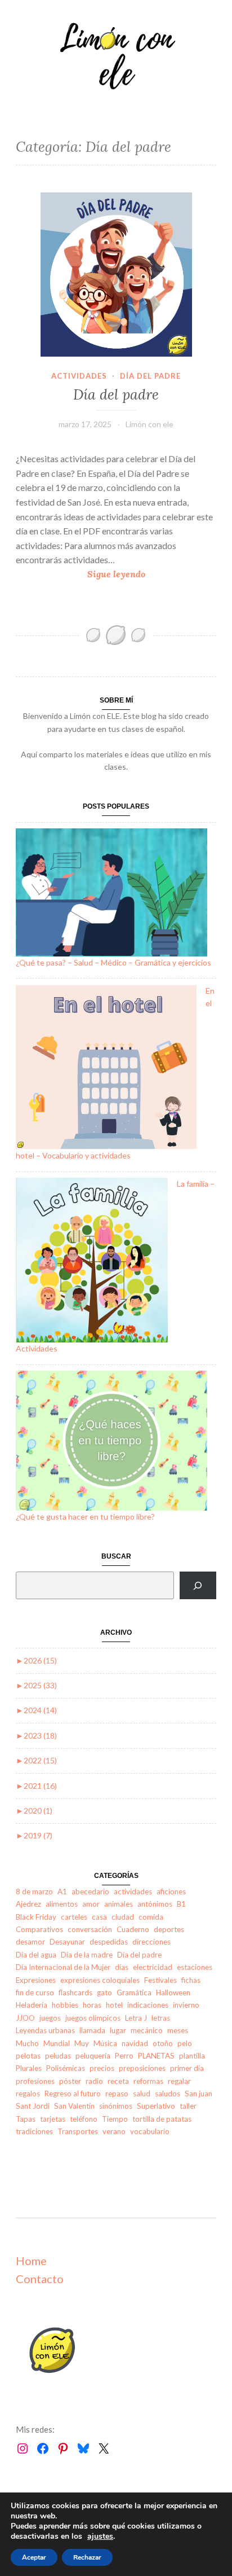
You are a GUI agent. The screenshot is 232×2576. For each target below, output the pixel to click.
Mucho (27, 2043)
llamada (92, 2030)
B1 (181, 1904)
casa (99, 1917)
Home (31, 2261)
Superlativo (156, 2106)
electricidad (153, 1967)
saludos (168, 2094)
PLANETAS (156, 2056)
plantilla (192, 2056)
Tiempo (115, 2119)
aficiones (171, 1892)
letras (161, 2018)
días (122, 1967)
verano (114, 2131)
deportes (169, 1929)
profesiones (35, 2081)
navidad (135, 2043)
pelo (185, 2043)
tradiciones (34, 2131)
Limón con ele (150, 424)
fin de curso (35, 1993)
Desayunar (67, 1942)
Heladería (32, 2005)
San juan (198, 2094)
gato (104, 1993)
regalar (179, 2081)
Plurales (29, 2068)
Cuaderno (133, 1929)
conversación (90, 1929)
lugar (118, 2030)
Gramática (134, 1993)
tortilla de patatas (162, 2119)
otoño (163, 2043)
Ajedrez (28, 1904)
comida (151, 1917)
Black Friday (36, 1917)
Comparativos (39, 1929)
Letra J (136, 2018)
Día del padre (150, 376)
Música (105, 2043)
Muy (82, 2043)
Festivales (160, 1980)
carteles (74, 1917)
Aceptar (34, 2557)
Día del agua (36, 1955)
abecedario (90, 1892)
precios (102, 2068)
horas (92, 2005)
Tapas (26, 2119)
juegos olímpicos (93, 2018)
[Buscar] (198, 1585)
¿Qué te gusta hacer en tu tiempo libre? (85, 1517)
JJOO (25, 2018)
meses (178, 2030)
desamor (30, 1942)
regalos (28, 2094)
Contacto (40, 2279)
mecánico (147, 2030)
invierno (186, 2005)
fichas (191, 1980)
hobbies (65, 2005)
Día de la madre (87, 1955)
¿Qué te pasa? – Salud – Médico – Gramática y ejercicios (113, 962)
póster (70, 2081)
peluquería (93, 2056)
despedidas (109, 1942)
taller (188, 2106)
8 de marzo (34, 1892)
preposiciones (142, 2068)
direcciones (151, 1942)
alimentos (62, 1904)
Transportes (78, 2131)
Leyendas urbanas (45, 2030)
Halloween (173, 1993)
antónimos (155, 1904)
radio (94, 2081)
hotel (114, 2005)
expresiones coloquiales (100, 1980)
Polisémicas (66, 2068)
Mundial (57, 2043)
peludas (58, 2056)
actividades (79, 376)
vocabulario (150, 2131)
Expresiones (36, 1980)
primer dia (187, 2068)
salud (142, 2094)
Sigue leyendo (128, 575)
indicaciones (148, 2005)
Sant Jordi (33, 2106)
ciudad (123, 1917)
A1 (62, 1892)
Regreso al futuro (73, 2094)
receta (118, 2081)
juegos (50, 2018)
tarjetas (53, 2119)
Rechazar (87, 2557)
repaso (117, 2094)
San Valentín (74, 2106)
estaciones (195, 1967)
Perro (124, 2056)
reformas (148, 2081)
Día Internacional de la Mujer (63, 1967)
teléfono (84, 2119)
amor (91, 1904)
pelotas (28, 2056)
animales (119, 1904)
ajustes (100, 2536)
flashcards (75, 1993)
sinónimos (116, 2106)
